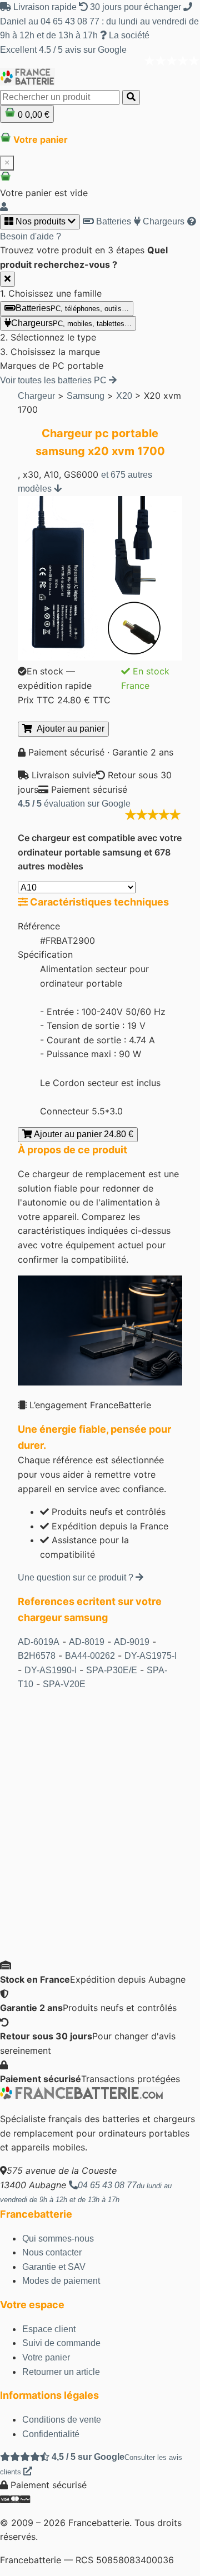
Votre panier (46, 2357)
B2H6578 (37, 1656)
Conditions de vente (62, 2420)
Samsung (86, 396)
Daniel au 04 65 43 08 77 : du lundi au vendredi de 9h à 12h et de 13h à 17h (99, 28)
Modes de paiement (61, 2281)
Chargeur (36, 396)
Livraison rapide (45, 7)
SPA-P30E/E (112, 1670)
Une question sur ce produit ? (77, 1577)
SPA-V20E (64, 1684)
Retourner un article (61, 2372)
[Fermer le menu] (7, 279)
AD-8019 (87, 1642)
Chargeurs (162, 221)
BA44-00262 (90, 1656)
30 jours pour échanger (136, 7)
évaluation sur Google (74, 804)
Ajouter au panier (68, 729)
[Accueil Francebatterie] (81, 2096)
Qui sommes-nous (58, 2239)
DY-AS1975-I (151, 1656)
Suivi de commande (61, 2343)
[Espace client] (4, 207)
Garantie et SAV (54, 2267)
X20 (124, 396)
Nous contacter (52, 2252)
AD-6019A (39, 1642)
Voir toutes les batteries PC (54, 380)
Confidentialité (51, 2434)
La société (128, 35)
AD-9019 (132, 1642)
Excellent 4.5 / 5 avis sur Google (63, 50)
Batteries (112, 221)
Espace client (49, 2329)
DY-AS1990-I (51, 1670)
